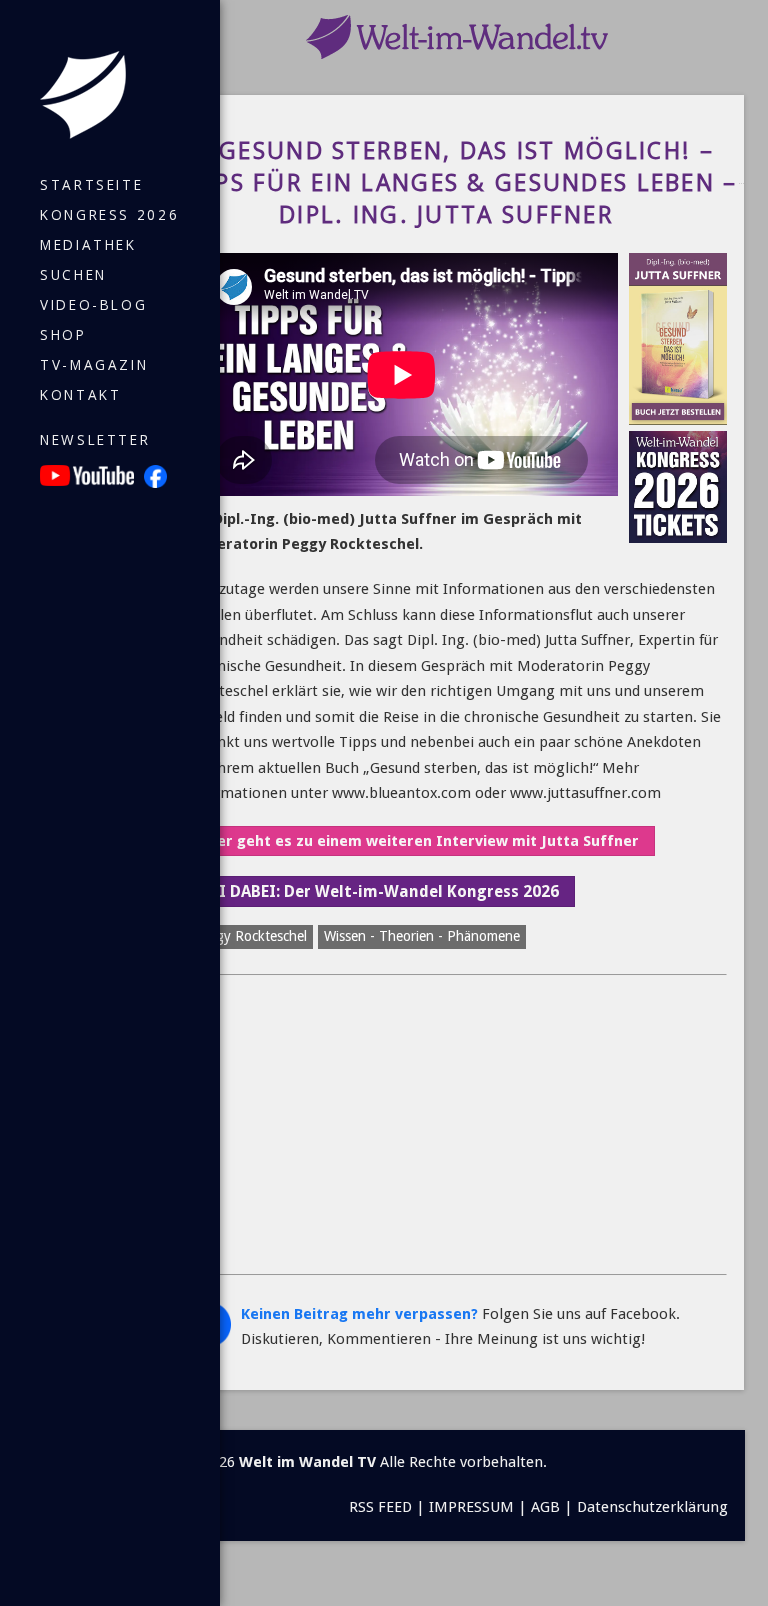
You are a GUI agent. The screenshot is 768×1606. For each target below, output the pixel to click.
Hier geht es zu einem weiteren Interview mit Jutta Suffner (420, 841)
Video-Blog (93, 305)
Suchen (73, 275)
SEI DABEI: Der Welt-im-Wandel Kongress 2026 (380, 891)
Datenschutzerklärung (652, 1507)
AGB (545, 1507)
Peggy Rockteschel (249, 936)
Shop (63, 335)
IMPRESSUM (471, 1507)
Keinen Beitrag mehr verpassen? (359, 1314)
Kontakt (80, 395)
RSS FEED (380, 1507)
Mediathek (88, 245)
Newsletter (95, 440)
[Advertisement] (456, 1125)
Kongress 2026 (109, 215)
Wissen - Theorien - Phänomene (422, 936)
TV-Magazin (94, 365)
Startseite (91, 185)
